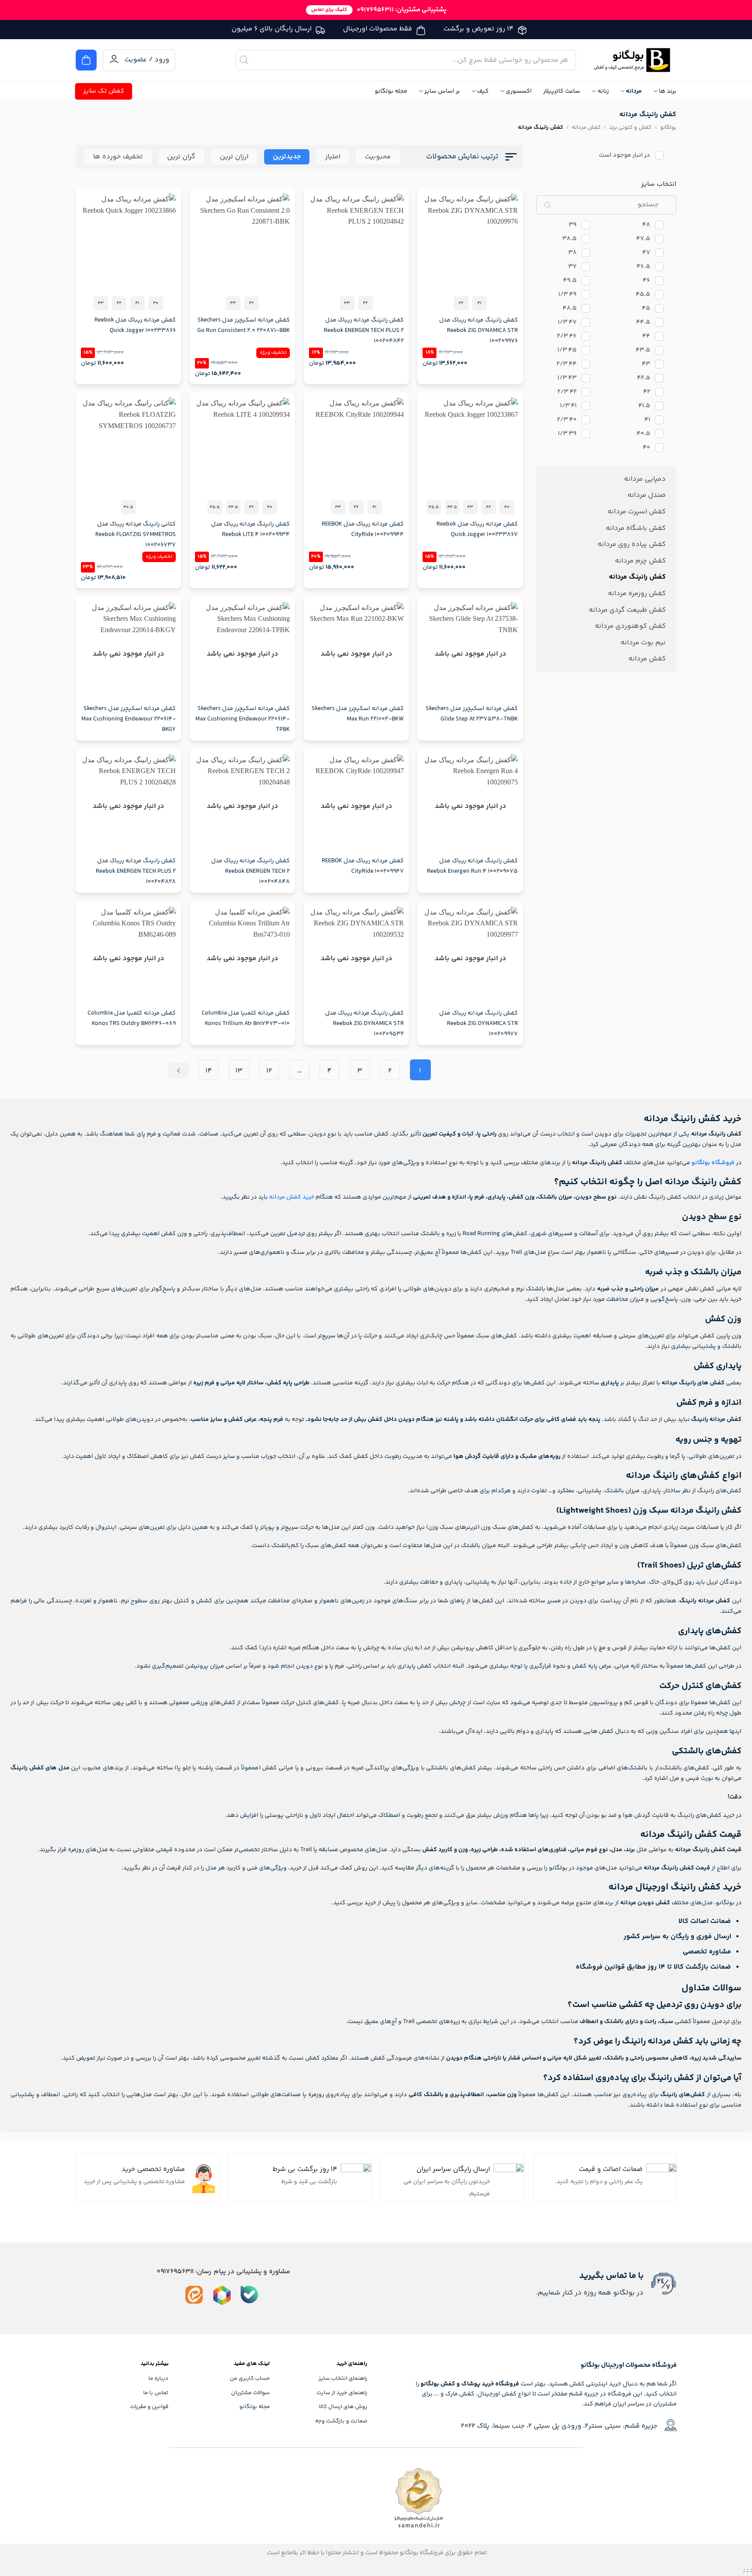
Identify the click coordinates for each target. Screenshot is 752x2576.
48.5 (570, 309)
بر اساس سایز (442, 91)
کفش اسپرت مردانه (637, 512)
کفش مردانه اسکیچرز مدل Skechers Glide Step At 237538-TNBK (472, 714)
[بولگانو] (633, 60)
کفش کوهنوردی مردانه (630, 626)
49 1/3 (567, 295)
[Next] (178, 1070)
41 (647, 420)
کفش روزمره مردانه (637, 594)
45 (646, 309)
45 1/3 (567, 350)
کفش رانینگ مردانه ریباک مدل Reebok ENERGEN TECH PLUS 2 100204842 (364, 331)
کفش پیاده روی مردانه (632, 544)
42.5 (644, 378)
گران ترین (181, 157)
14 (209, 1071)
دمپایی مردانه (645, 479)
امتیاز (333, 157)
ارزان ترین (234, 157)
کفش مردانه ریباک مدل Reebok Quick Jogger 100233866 (135, 325)
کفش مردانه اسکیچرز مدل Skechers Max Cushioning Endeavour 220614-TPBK (243, 719)
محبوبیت (378, 157)
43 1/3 (567, 378)
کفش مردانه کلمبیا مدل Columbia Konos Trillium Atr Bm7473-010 (246, 1018)
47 (646, 253)
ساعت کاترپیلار (562, 91)
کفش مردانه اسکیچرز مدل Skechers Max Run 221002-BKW (358, 714)
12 (269, 1071)
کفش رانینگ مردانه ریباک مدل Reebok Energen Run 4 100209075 (472, 866)
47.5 (643, 239)
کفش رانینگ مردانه (637, 577)
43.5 (643, 350)
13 (239, 1071)
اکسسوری (519, 91)
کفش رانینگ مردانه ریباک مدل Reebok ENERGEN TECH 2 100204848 (250, 871)
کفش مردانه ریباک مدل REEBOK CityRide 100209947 (363, 866)
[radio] (480, 303)
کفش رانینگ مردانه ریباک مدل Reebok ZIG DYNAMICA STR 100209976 (478, 331)
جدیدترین (287, 157)
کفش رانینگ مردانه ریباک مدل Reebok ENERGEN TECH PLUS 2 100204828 (136, 871)
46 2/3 (567, 337)
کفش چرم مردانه (640, 561)
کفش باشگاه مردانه (636, 528)
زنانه (603, 91)
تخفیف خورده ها (118, 157)
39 (573, 225)
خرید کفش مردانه (292, 1197)
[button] (86, 60)
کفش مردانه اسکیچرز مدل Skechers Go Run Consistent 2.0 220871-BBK (243, 325)
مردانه (634, 91)
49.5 (570, 281)
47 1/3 (567, 323)
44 (646, 337)
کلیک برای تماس (329, 10)
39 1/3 (567, 434)
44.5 (643, 323)
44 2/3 (567, 364)
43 (646, 364)
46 (646, 281)
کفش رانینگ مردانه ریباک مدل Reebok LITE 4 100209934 (250, 529)
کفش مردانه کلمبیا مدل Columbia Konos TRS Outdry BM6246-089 (132, 1018)
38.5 (569, 239)
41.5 (644, 406)
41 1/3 (568, 406)
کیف (483, 91)
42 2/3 (567, 392)
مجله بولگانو (391, 91)
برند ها (668, 91)
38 (572, 253)
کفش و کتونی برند (630, 127)
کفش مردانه (586, 127)
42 (647, 392)
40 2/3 (567, 420)
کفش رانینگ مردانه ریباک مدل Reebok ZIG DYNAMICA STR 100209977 (478, 1024)
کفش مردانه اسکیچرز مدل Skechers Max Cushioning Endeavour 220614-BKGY (129, 719)
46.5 (643, 267)
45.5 (643, 295)
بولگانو (668, 127)
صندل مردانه (647, 495)
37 (572, 267)
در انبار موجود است (624, 156)
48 (646, 225)
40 (646, 448)
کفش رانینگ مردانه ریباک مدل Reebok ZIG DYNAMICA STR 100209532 (364, 1024)
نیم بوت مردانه (643, 643)
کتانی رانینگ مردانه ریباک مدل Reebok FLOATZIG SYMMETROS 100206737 (136, 535)
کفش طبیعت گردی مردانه (627, 610)
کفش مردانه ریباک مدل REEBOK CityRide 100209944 (363, 529)
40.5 (643, 434)
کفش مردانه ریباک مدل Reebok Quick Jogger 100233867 (477, 529)
